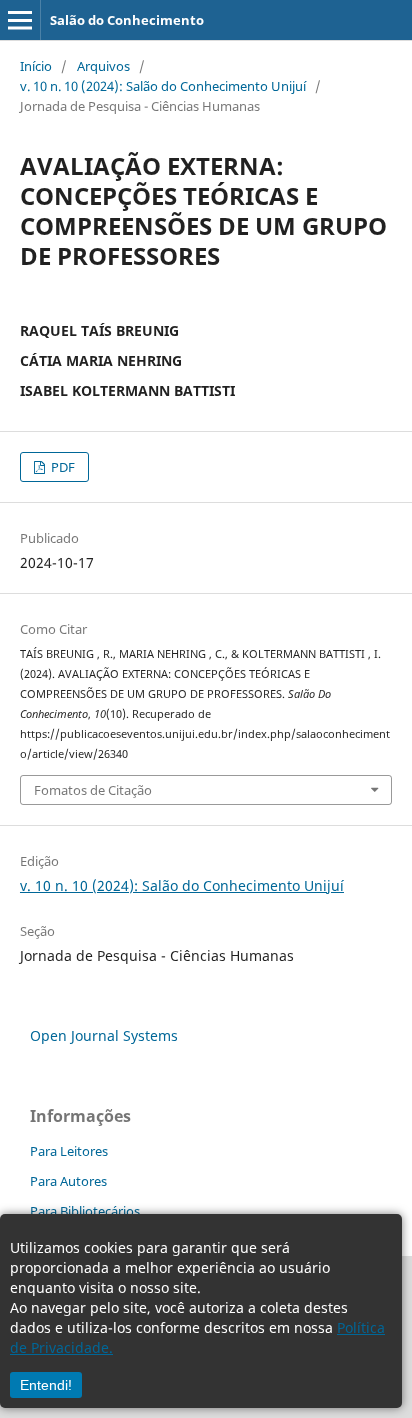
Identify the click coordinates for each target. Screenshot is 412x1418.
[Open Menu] (20, 20)
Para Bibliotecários (85, 1211)
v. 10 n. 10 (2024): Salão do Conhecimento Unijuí (163, 86)
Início (36, 66)
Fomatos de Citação (93, 790)
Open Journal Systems (104, 1035)
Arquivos (103, 66)
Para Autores (68, 1181)
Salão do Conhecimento (127, 20)
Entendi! (46, 1385)
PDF (61, 467)
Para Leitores (69, 1151)
